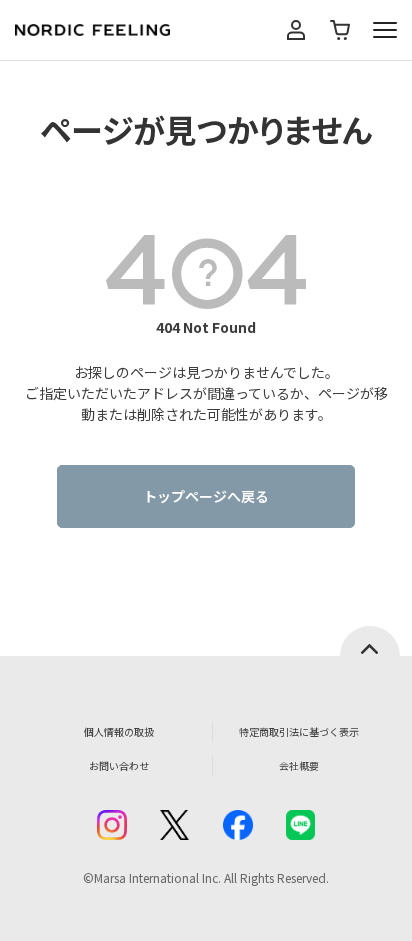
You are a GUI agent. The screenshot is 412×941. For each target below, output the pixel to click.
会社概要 (299, 765)
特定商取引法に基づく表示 (299, 731)
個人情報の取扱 (119, 731)
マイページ (296, 30)
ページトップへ (370, 641)
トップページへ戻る (206, 496)
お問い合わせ (119, 765)
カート (340, 30)
